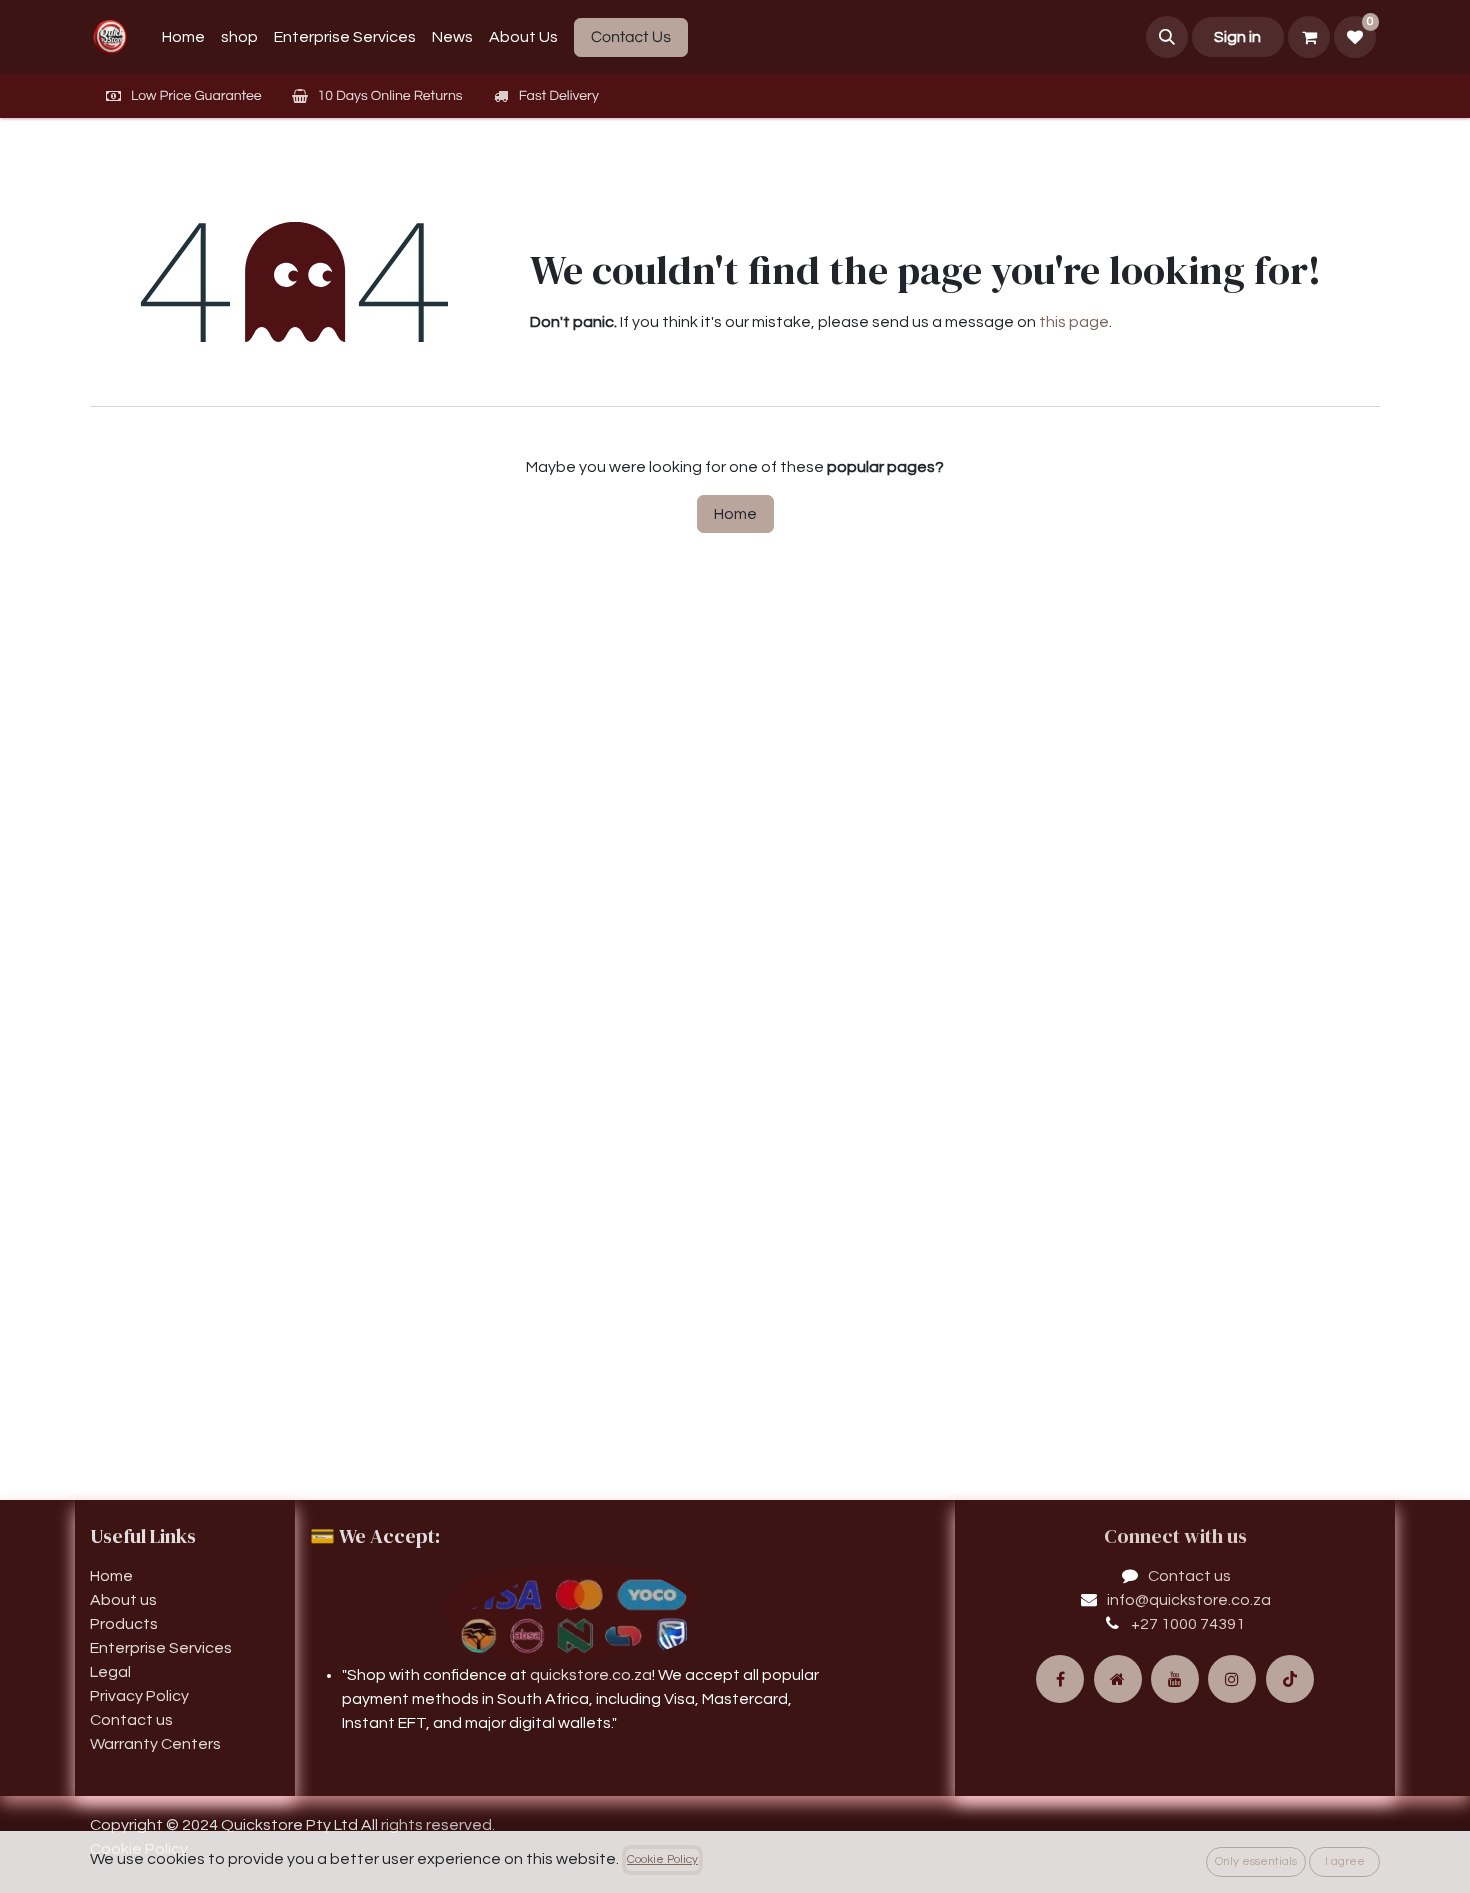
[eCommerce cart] (1309, 37)
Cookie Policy (662, 1859)
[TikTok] (1290, 1679)
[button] (1167, 37)
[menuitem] (183, 37)
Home (735, 514)
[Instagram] (1232, 1679)
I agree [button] (1345, 1861)
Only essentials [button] (1256, 1861)
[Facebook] (1060, 1679)
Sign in (1237, 37)
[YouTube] (1175, 1679)
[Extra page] (1118, 1679)
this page (1074, 322)
